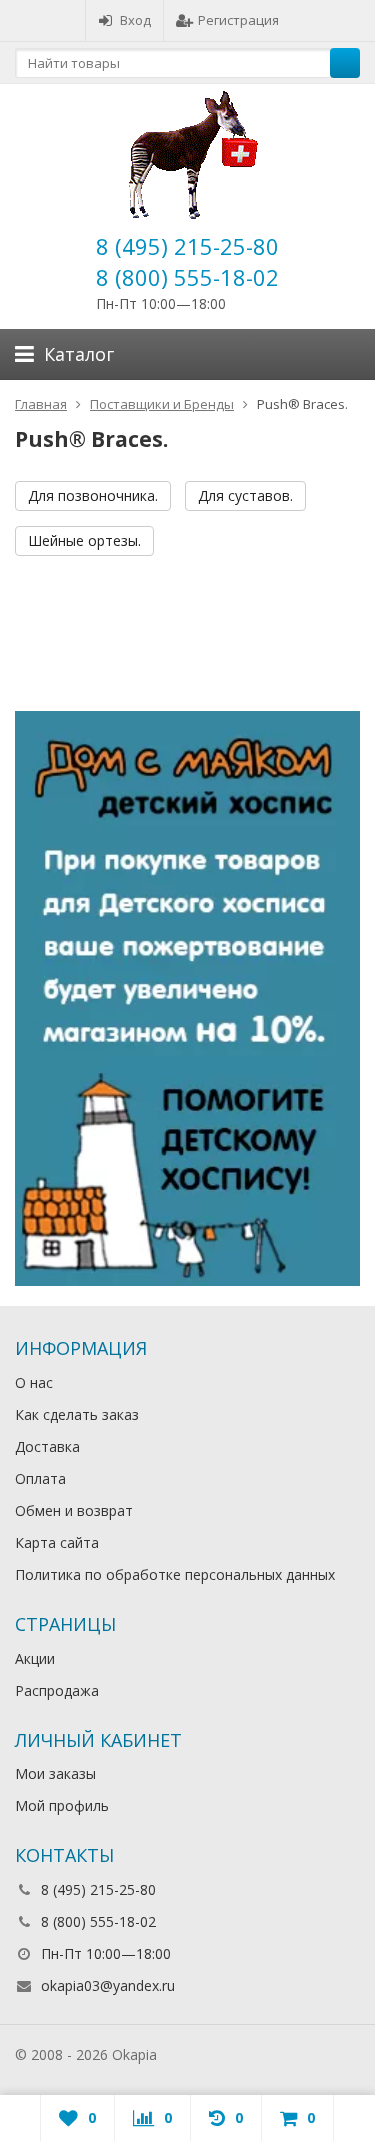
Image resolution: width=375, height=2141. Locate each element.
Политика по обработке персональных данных (175, 1574)
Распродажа (57, 1690)
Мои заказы (55, 1773)
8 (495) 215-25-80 (187, 246)
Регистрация (238, 20)
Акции (35, 1658)
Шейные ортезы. (84, 540)
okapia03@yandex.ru (108, 1985)
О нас (34, 1382)
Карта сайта (57, 1542)
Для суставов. (245, 495)
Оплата (40, 1478)
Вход (135, 20)
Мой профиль (62, 1805)
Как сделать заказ (77, 1414)
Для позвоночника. (93, 495)
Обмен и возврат (74, 1510)
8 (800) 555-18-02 (187, 277)
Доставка (47, 1446)
